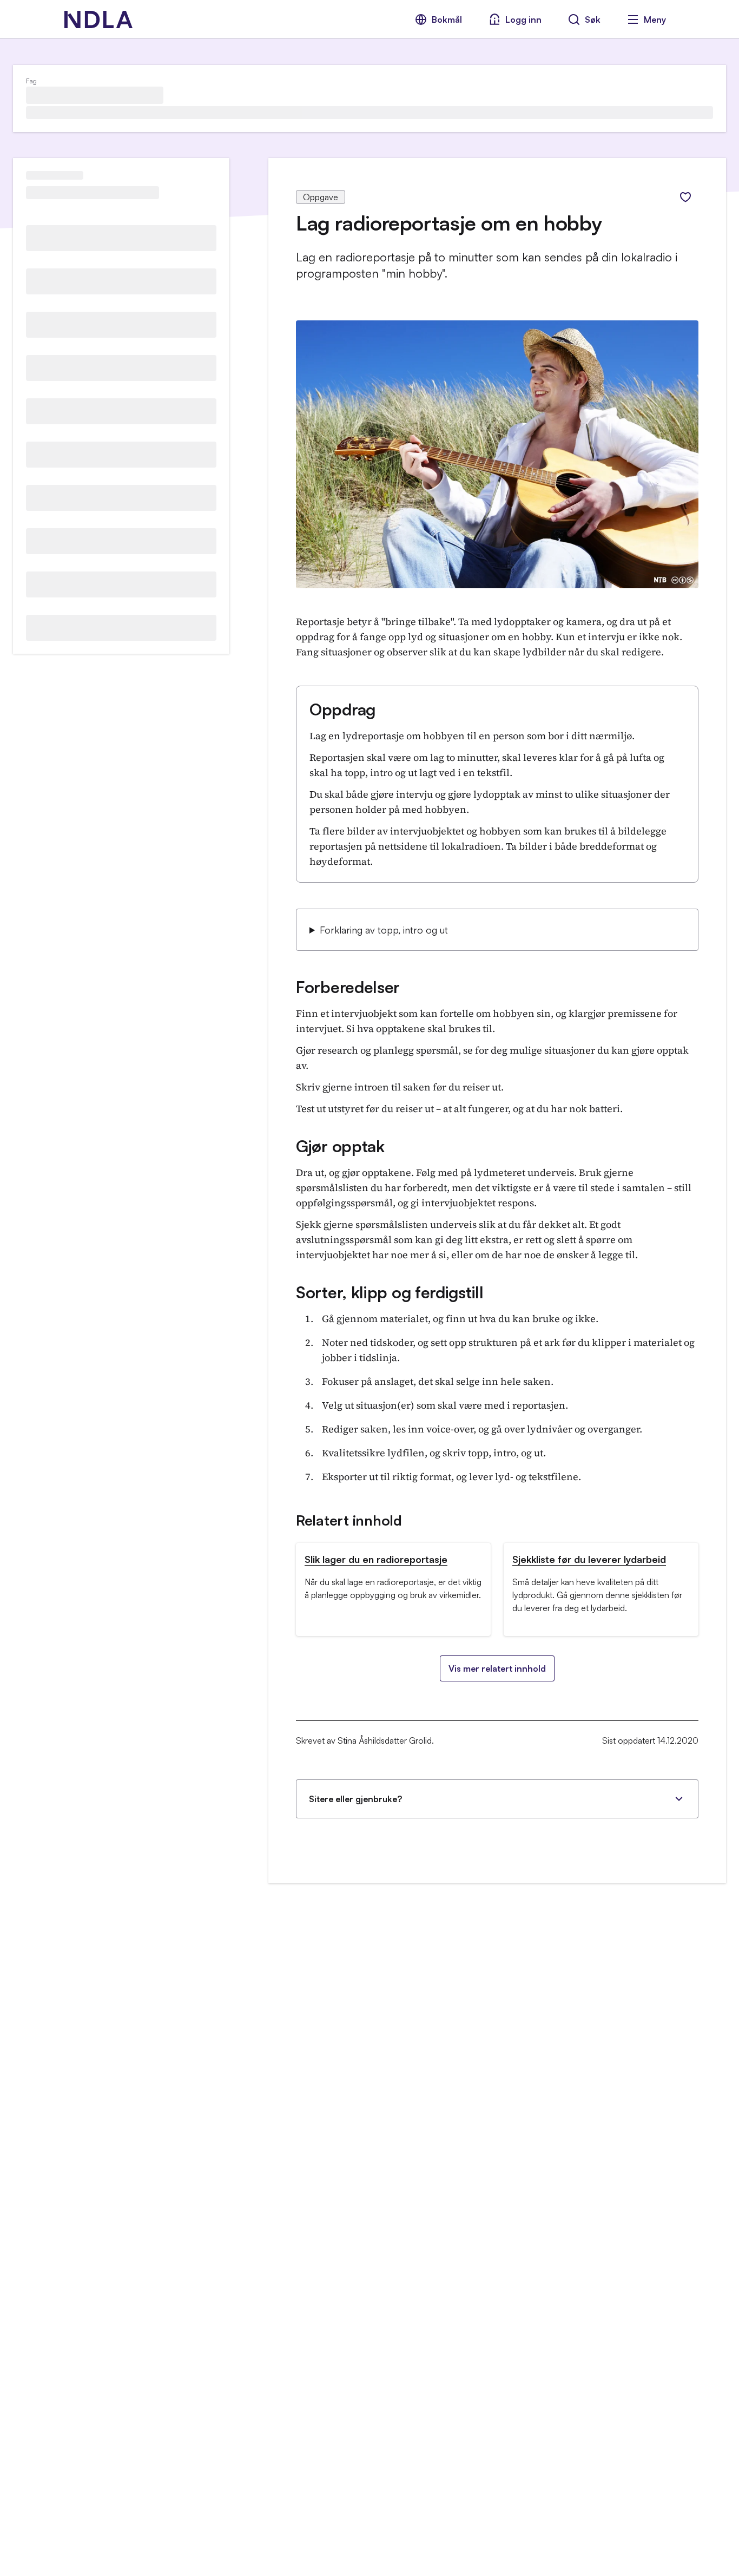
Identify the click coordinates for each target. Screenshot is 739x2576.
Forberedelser (348, 987)
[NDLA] (98, 19)
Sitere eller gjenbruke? (355, 1799)
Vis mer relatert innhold (497, 1668)
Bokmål (447, 19)
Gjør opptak (340, 1146)
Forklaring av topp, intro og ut (384, 930)
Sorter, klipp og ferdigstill (390, 1292)
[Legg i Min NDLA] (685, 197)
